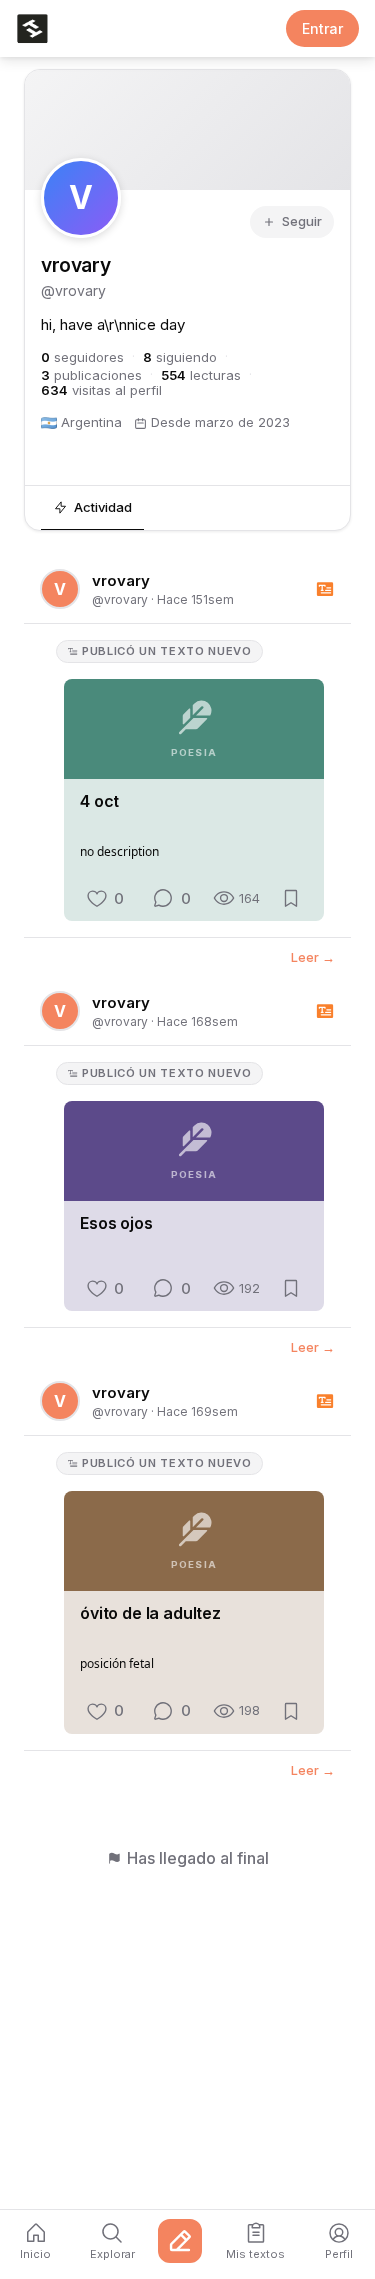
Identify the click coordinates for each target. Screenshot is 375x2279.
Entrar (322, 28)
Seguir (302, 221)
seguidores (82, 357)
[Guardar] (291, 899)
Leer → (313, 958)
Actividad (103, 507)
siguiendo (180, 357)
